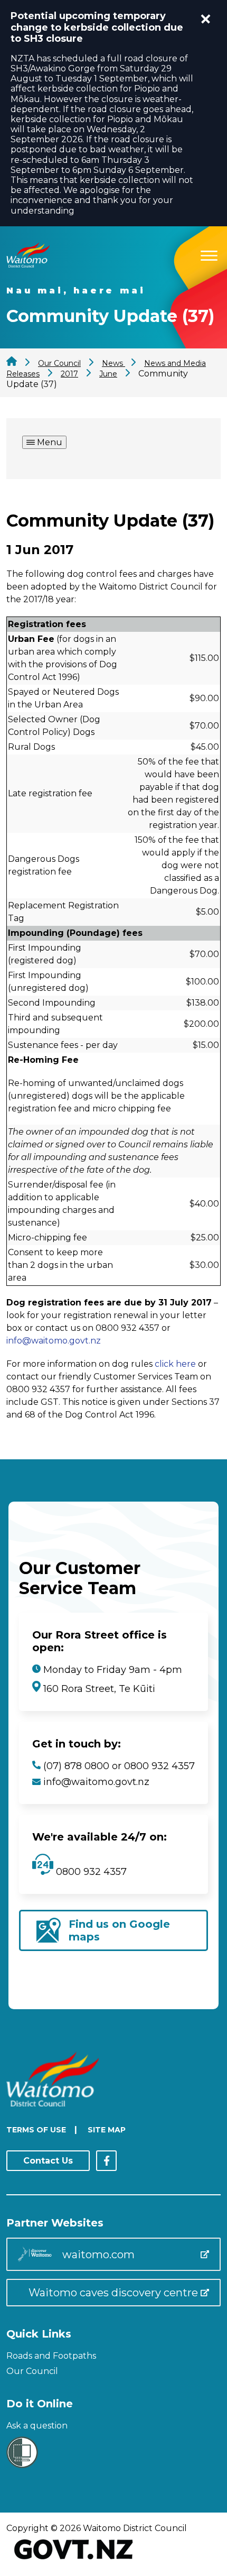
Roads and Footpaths (51, 2356)
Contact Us (48, 2161)
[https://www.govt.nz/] (74, 2560)
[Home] (28, 265)
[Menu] (209, 254)
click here (175, 1364)
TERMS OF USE (36, 2130)
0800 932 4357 (90, 1872)
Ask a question (37, 2426)
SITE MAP (107, 2130)
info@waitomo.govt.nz (54, 1341)
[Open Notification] (206, 19)
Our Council (32, 2371)
